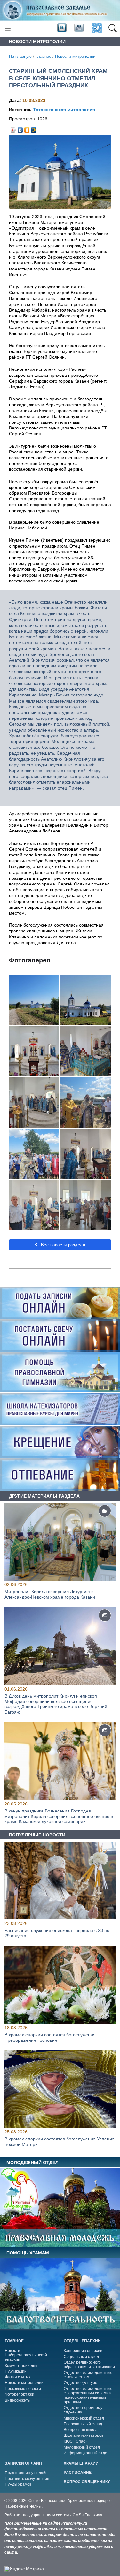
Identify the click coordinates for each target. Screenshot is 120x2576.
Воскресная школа (81, 2430)
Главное (43, 57)
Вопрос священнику (87, 2482)
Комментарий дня (21, 2366)
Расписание (78, 2473)
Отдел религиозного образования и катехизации (89, 2365)
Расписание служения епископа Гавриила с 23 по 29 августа (57, 1933)
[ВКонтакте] (20, 128)
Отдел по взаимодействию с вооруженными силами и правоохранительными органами (88, 2395)
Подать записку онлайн (26, 2473)
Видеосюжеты (18, 2400)
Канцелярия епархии (83, 2351)
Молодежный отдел (82, 2447)
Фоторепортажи (20, 2394)
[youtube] (78, 28)
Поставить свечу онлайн (27, 2479)
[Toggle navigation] (8, 29)
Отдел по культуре (80, 2383)
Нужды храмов (18, 2484)
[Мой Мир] (34, 128)
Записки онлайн (23, 2463)
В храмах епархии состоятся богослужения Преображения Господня (50, 2037)
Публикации (16, 2371)
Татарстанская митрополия (64, 110)
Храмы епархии (81, 2463)
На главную (20, 57)
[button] (112, 28)
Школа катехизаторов (84, 2435)
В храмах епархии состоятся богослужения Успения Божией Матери (60, 2142)
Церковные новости (23, 2389)
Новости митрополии (75, 57)
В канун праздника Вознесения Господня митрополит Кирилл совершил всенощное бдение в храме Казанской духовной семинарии (59, 1816)
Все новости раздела (62, 1245)
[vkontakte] (62, 28)
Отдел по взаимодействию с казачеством (88, 2375)
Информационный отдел (87, 2453)
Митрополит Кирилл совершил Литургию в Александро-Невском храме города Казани (50, 1594)
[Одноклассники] (27, 128)
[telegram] (96, 29)
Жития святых (18, 2377)
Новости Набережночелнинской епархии (26, 2355)
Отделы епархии (82, 2341)
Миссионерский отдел (84, 2418)
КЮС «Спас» (76, 2441)
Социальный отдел (81, 2357)
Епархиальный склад (83, 2424)
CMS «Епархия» (88, 2515)
